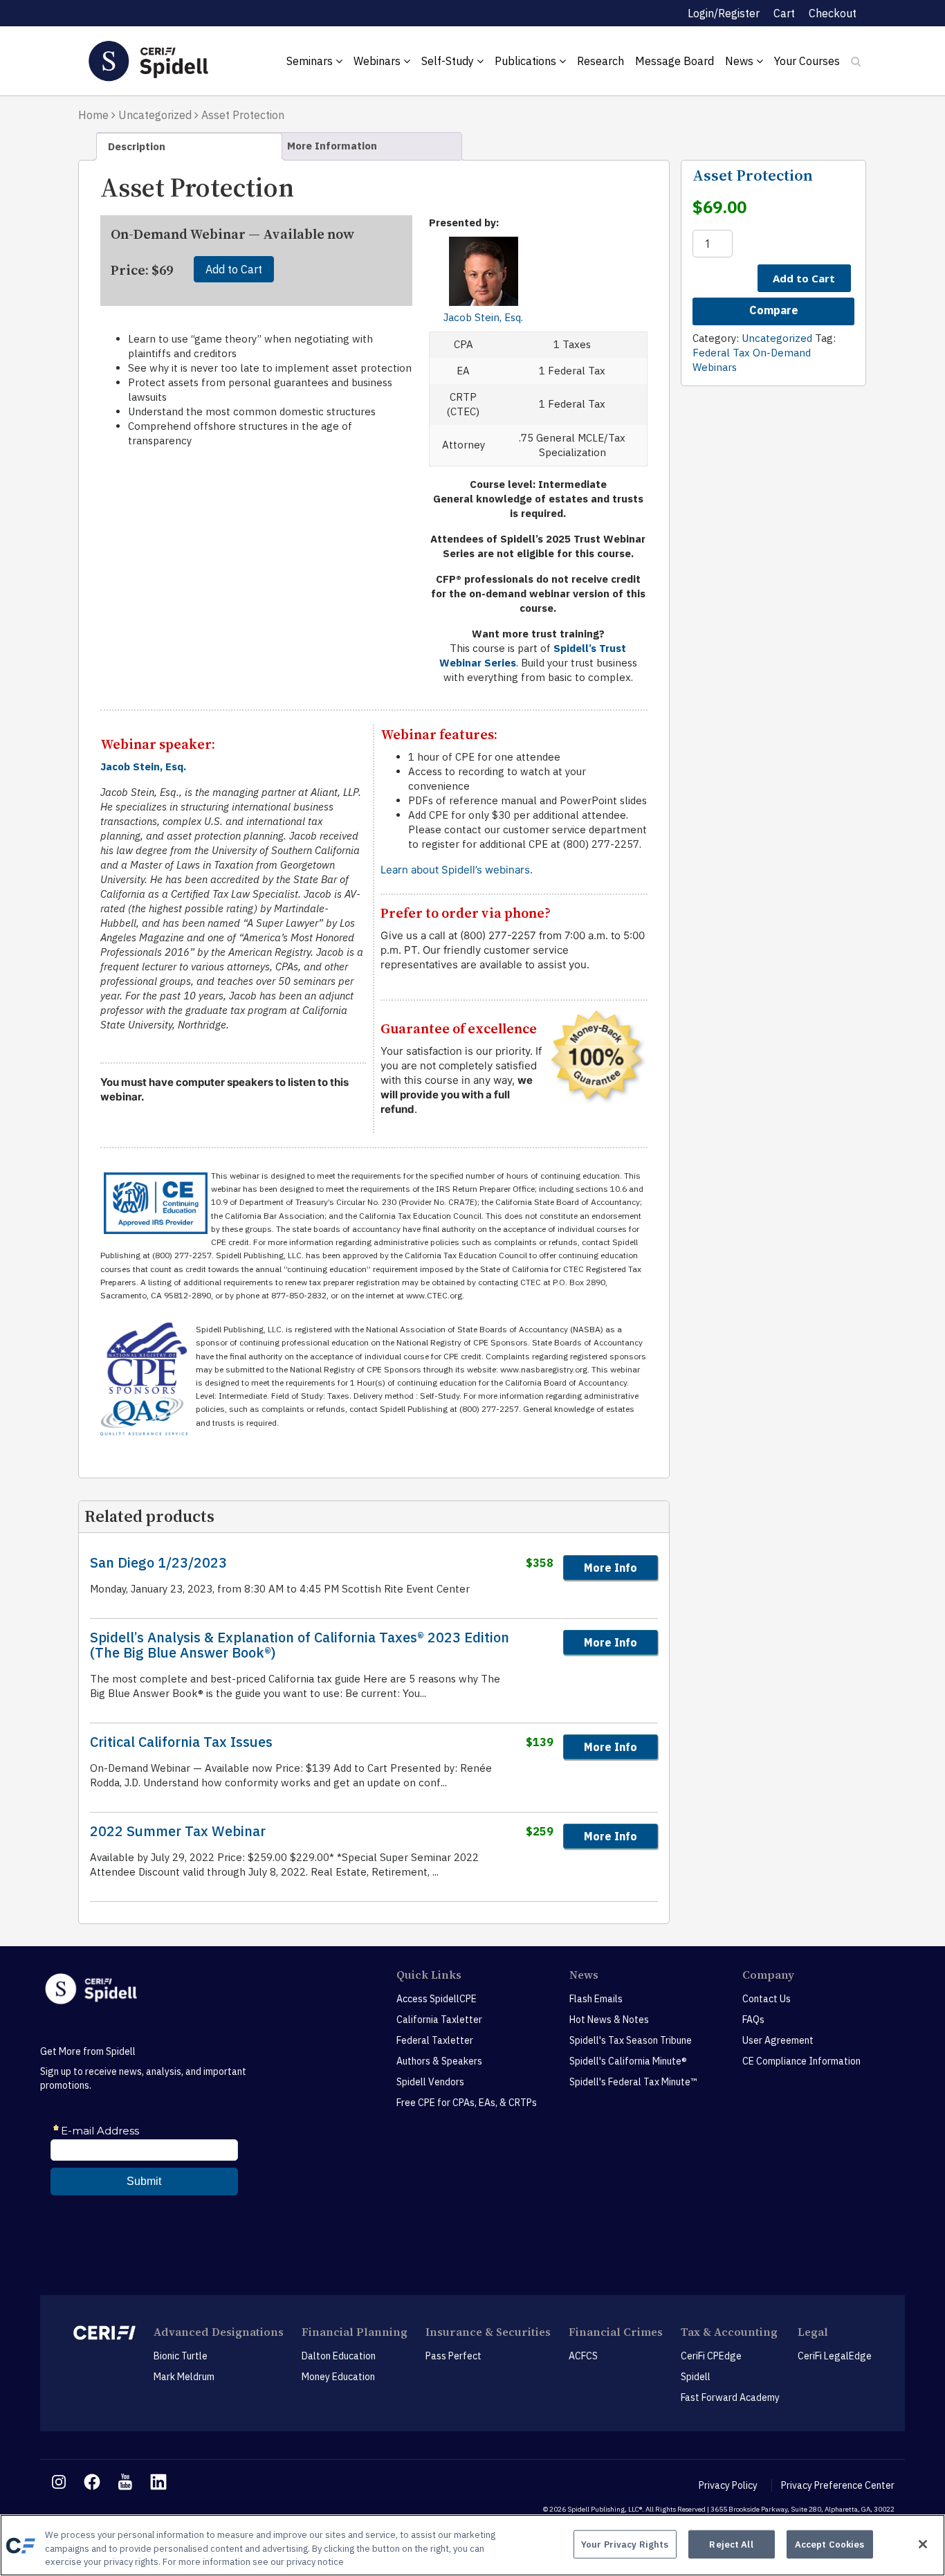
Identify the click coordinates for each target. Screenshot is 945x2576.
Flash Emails (596, 1999)
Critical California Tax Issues (181, 1742)
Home (93, 115)
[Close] (923, 2544)
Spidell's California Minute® (628, 2061)
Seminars (311, 61)
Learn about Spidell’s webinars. (457, 870)
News (741, 61)
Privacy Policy (728, 2485)
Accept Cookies (830, 2544)
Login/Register (724, 13)
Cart (784, 13)
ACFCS (583, 2356)
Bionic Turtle (181, 2356)
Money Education (338, 2377)
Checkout (833, 13)
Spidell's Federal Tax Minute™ (633, 2082)
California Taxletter (439, 2020)
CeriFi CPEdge (711, 2356)
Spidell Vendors (430, 2082)
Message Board (675, 61)
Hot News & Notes (609, 2020)
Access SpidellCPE (437, 1999)
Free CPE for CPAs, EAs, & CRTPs (467, 2103)
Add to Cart (234, 269)
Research (600, 61)
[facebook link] (92, 2482)
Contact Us (767, 1999)
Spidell (696, 2377)
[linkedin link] (158, 2482)
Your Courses (807, 61)
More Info (611, 1568)
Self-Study (449, 61)
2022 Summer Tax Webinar (178, 1831)
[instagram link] (59, 2482)
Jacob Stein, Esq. (483, 317)
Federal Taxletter (435, 2040)
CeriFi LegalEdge (835, 2356)
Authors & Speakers (439, 2061)
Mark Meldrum (184, 2377)
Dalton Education (339, 2356)
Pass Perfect (453, 2356)
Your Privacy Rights (625, 2544)
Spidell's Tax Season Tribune (631, 2040)
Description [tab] (137, 146)
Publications (527, 61)
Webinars (378, 61)
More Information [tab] (332, 146)
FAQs (753, 2020)
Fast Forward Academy (730, 2397)
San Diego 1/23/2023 (158, 1563)
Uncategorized (155, 115)
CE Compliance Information (801, 2061)
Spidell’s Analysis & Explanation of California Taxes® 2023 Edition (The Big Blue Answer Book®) (300, 1645)
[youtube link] (125, 2482)
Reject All (731, 2544)
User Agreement (778, 2040)
